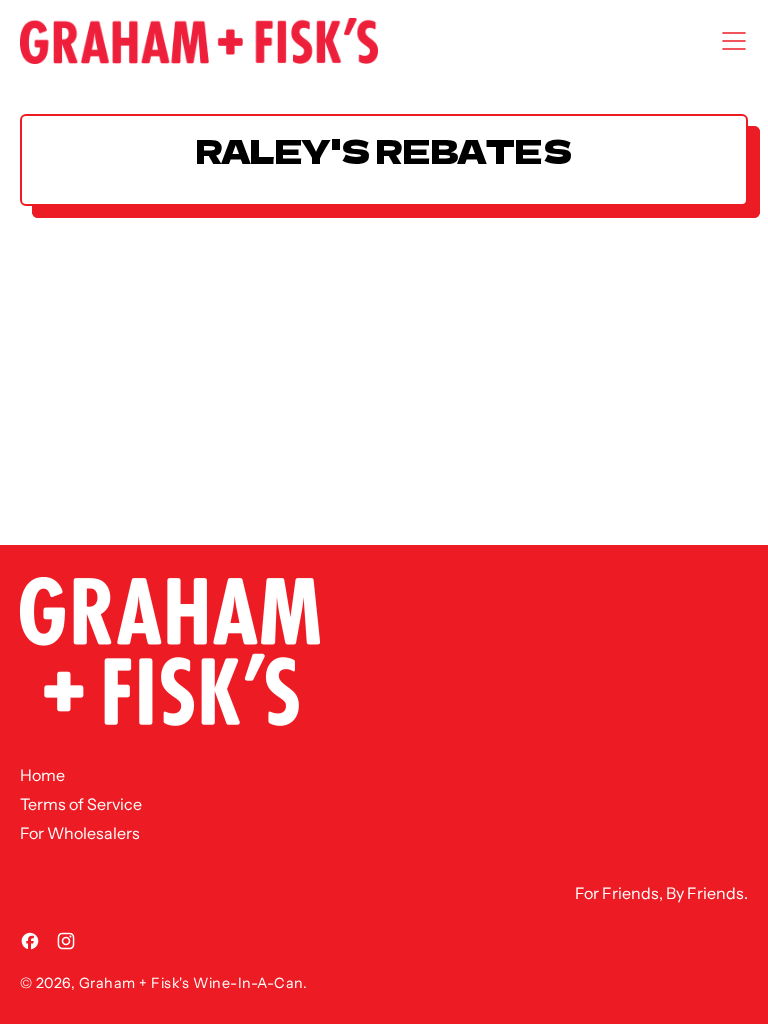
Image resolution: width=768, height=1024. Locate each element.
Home (42, 775)
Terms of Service (81, 804)
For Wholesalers (80, 833)
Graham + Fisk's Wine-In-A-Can (191, 983)
